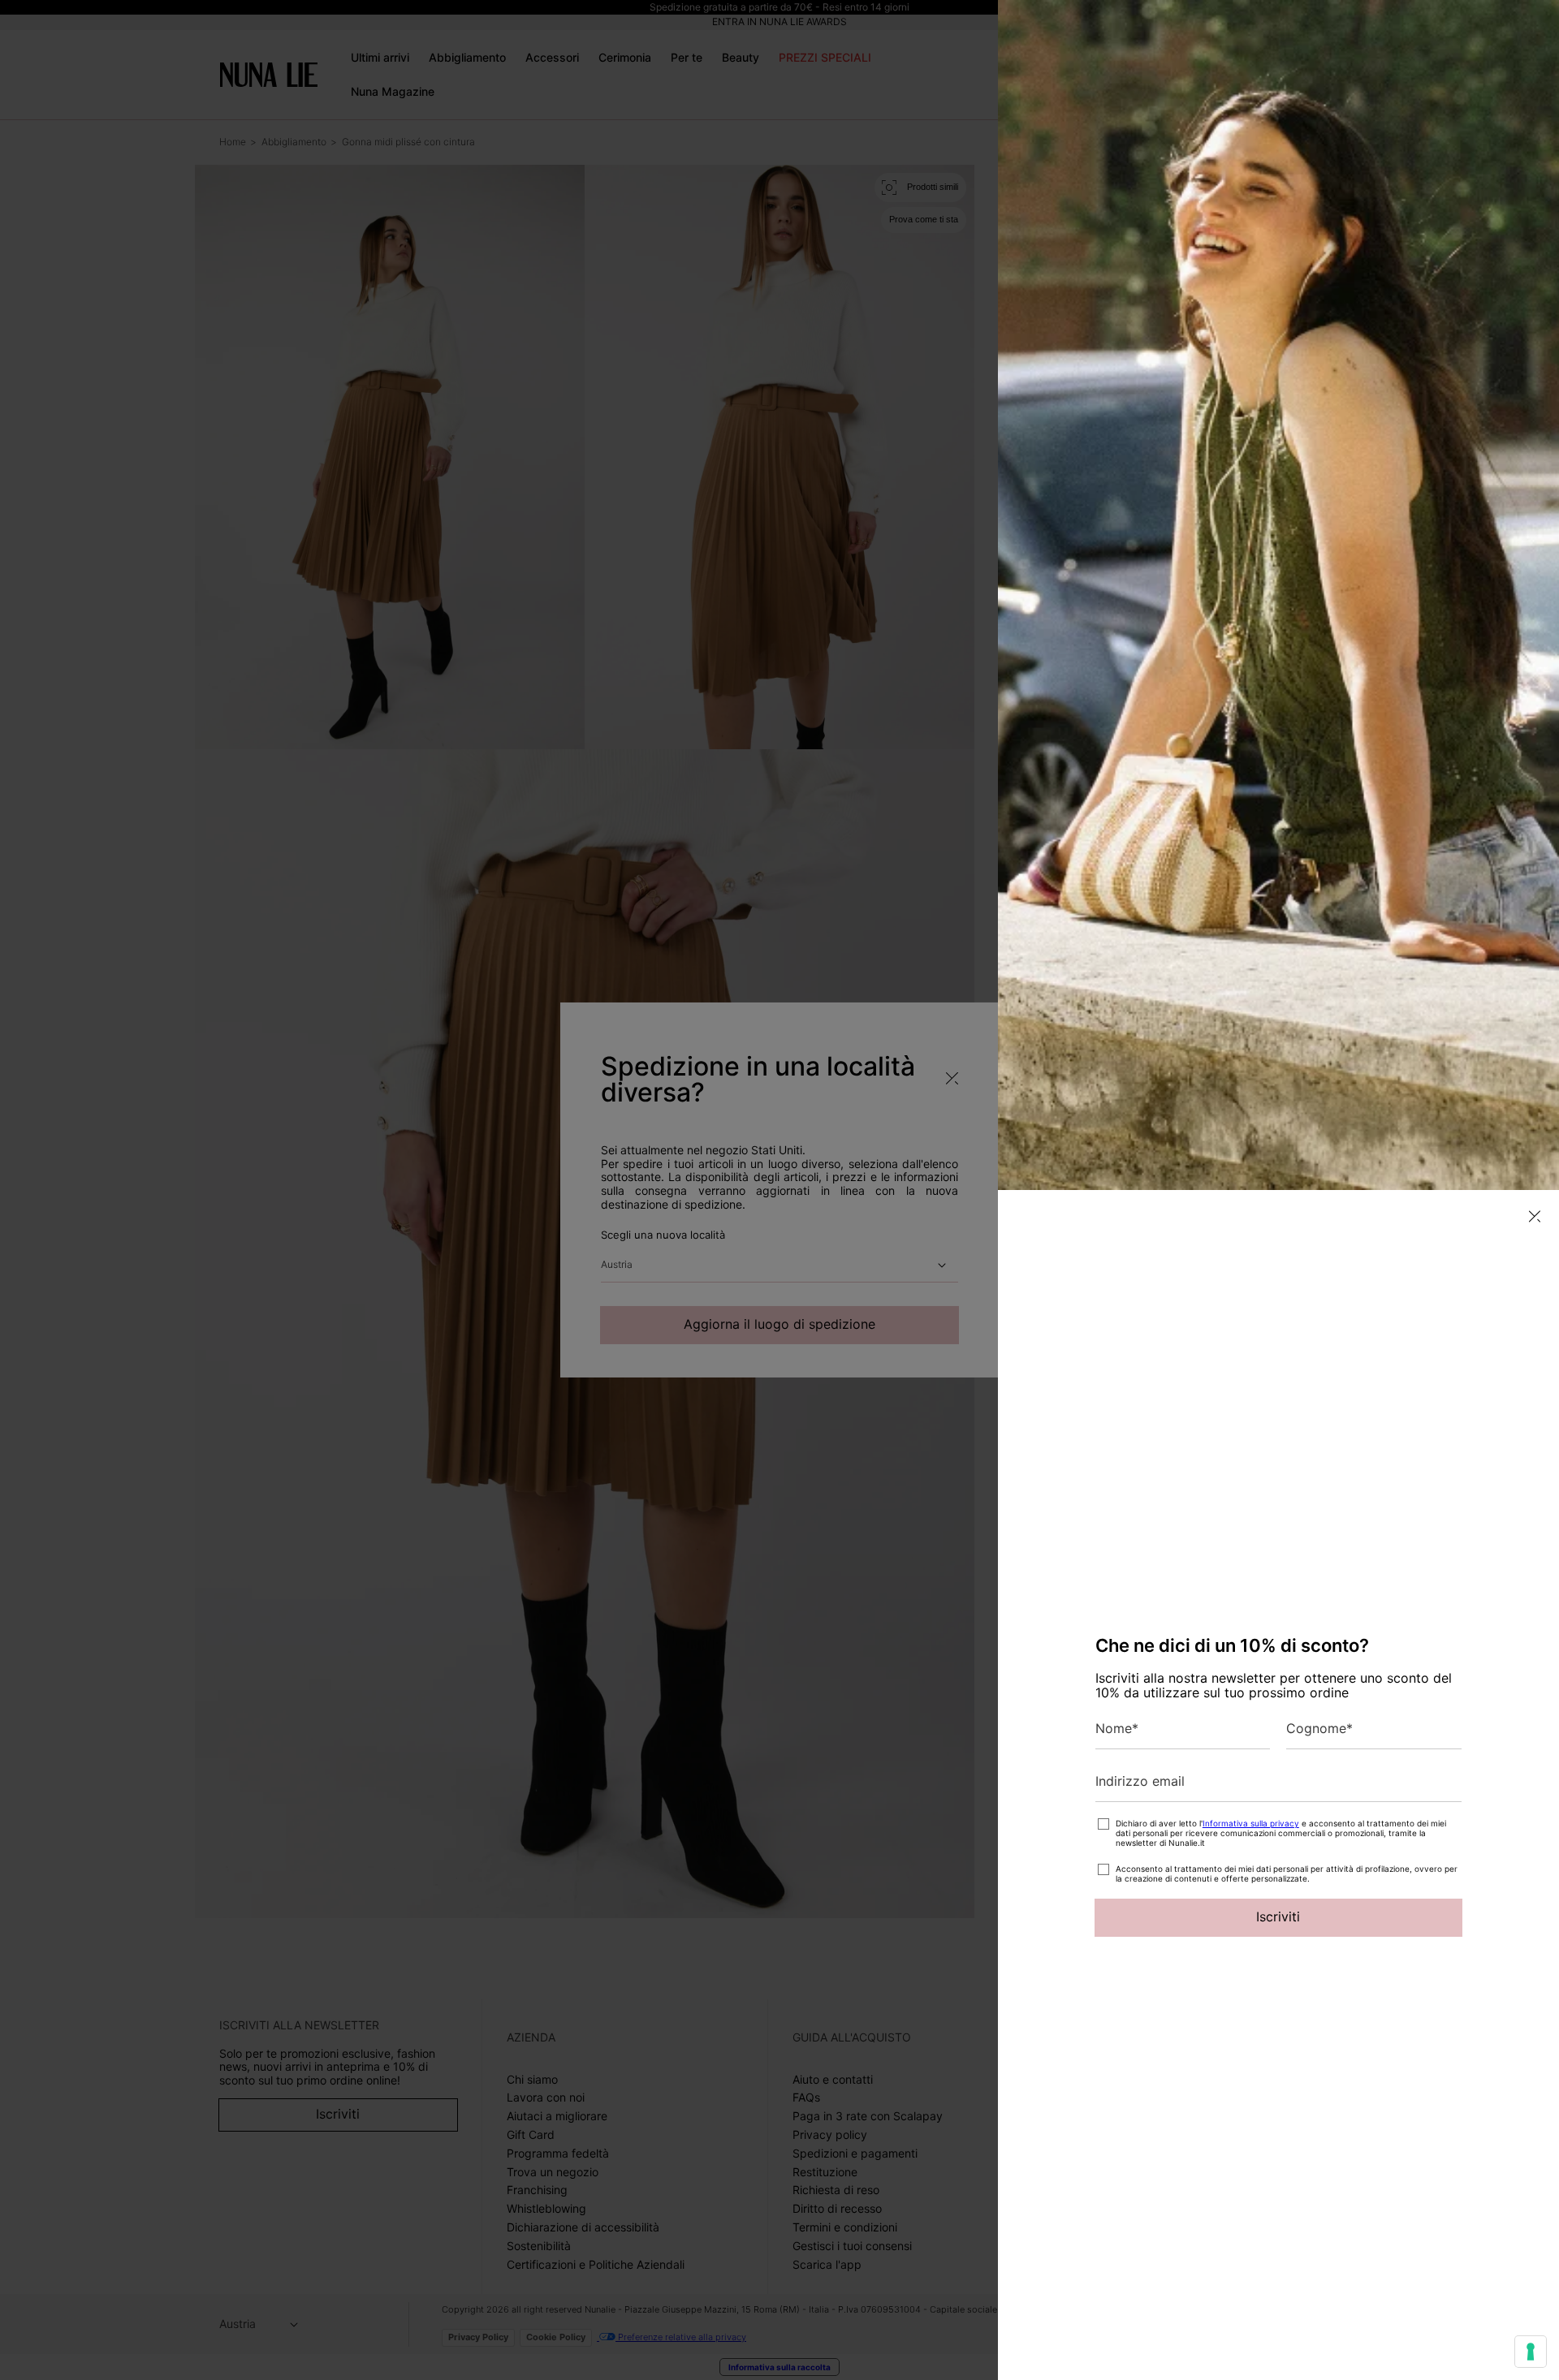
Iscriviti (1278, 1917)
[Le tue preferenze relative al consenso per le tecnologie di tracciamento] (1531, 2352)
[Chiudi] (1535, 1216)
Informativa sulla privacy (1251, 1823)
